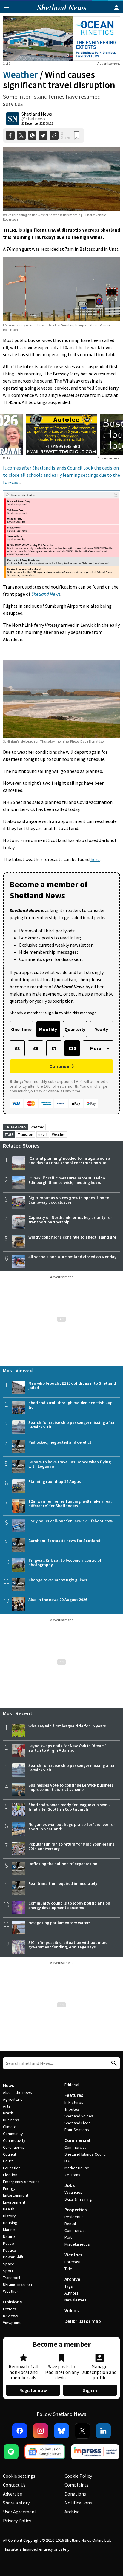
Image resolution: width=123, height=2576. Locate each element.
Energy (9, 2188)
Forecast (73, 2262)
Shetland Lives (77, 2123)
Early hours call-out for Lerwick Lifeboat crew (71, 1521)
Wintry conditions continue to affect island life (72, 1237)
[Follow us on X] (82, 2431)
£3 (17, 1048)
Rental (70, 2224)
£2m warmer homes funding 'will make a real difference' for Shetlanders (70, 1503)
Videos (72, 2310)
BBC (68, 2161)
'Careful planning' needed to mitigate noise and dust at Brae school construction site (69, 1161)
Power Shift (13, 2257)
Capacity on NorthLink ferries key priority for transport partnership (70, 1220)
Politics (10, 2250)
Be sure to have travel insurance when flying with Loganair (70, 1464)
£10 (72, 1048)
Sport (8, 2271)
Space (9, 2264)
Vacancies (73, 2192)
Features (74, 2095)
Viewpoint (12, 2323)
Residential (74, 2217)
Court (8, 2161)
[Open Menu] (7, 7)
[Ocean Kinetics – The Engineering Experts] (61, 38)
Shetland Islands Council (86, 2154)
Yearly (102, 1029)
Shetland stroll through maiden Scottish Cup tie (70, 1405)
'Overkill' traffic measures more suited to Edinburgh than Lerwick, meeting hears (67, 1180)
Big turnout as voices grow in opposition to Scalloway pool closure (69, 1200)
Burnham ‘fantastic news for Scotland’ (65, 1541)
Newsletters (76, 2300)
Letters (10, 2309)
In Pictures (74, 2102)
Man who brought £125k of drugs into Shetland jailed (72, 1385)
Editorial (72, 2085)
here (95, 859)
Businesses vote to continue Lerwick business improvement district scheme (71, 1787)
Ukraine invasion (17, 2284)
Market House (77, 2168)
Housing (10, 2223)
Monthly (48, 1029)
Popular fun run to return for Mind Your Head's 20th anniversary (71, 1846)
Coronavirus (14, 2147)
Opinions (12, 2302)
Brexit (8, 2113)
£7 (54, 1048)
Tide (68, 2269)
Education (12, 2168)
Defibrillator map (83, 2321)
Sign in (90, 2390)
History (9, 2216)
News (9, 2085)
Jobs (70, 2185)
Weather (20, 75)
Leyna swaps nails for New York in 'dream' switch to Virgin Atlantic (67, 1748)
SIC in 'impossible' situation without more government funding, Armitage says (68, 1945)
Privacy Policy (17, 2521)
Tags (69, 2286)
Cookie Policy (78, 2476)
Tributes (72, 2109)
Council (9, 2154)
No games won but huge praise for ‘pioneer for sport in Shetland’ (72, 1827)
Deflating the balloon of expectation (63, 1864)
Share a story (16, 2503)
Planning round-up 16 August (56, 1481)
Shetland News (37, 114)
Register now (33, 2390)
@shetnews (33, 119)
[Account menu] (116, 7)
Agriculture (13, 2099)
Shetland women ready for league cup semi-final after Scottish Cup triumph (69, 1807)
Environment (14, 2202)
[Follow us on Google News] (45, 2452)
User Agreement (20, 2512)
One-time (21, 1029)
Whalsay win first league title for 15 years (67, 1726)
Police (9, 2243)
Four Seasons (77, 2130)
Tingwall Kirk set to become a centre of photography (65, 1562)
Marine (9, 2230)
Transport (26, 1135)
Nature (9, 2236)
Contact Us (14, 2485)
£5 (36, 1048)
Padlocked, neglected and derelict (60, 1442)
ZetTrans (72, 2175)
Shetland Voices (79, 2116)
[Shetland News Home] (62, 12)
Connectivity (14, 2140)
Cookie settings (19, 2476)
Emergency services (21, 2182)
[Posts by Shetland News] (13, 119)
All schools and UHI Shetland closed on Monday (72, 1257)
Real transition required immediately (63, 1883)
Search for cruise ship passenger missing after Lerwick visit (72, 1425)
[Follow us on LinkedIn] (103, 2431)
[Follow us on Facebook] (20, 2431)
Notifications (78, 2503)
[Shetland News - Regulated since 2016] (95, 2452)
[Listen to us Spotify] (11, 2452)
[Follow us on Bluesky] (61, 2431)
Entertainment (16, 2195)
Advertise (13, 2494)
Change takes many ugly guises (58, 1580)
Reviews (11, 2316)
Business (11, 2120)
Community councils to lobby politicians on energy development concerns (69, 1905)
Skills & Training (78, 2199)
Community (13, 2134)
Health (9, 2209)
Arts (7, 2106)
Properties (76, 2210)
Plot (68, 2237)
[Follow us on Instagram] (41, 2431)
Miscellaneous (77, 2244)
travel (43, 1135)
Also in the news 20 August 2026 (58, 1600)
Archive (72, 2279)
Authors (72, 2293)
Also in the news (17, 2092)
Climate (10, 2127)
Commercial (77, 2140)
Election (10, 2175)
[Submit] (113, 2063)
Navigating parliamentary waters (60, 1923)
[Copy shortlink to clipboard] (54, 136)
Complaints (77, 2485)
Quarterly (75, 1029)
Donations (75, 2494)
